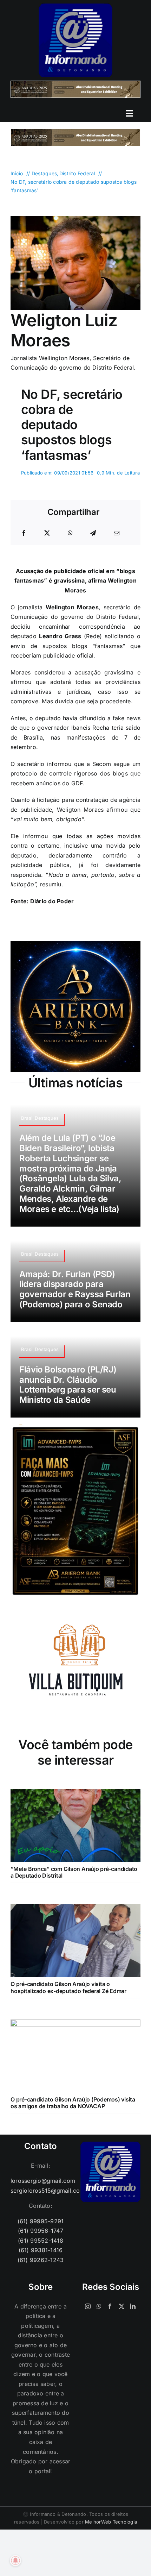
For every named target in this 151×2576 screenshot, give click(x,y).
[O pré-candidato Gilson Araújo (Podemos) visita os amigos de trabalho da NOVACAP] (75, 2024)
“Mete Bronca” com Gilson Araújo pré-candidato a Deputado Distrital (74, 1872)
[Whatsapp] (99, 2306)
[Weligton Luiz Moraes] (75, 219)
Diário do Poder (52, 901)
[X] (47, 533)
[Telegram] (93, 533)
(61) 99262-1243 (41, 2260)
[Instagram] (88, 2306)
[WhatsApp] (70, 533)
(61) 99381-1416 (41, 2250)
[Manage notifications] (15, 2561)
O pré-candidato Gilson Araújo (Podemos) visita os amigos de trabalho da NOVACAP (73, 2103)
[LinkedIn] (133, 2306)
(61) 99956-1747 (41, 2231)
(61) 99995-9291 (41, 2221)
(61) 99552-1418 (41, 2241)
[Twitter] (122, 2306)
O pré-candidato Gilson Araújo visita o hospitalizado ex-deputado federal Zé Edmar (68, 1987)
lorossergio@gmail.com (41, 2181)
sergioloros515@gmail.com (41, 2191)
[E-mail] (117, 533)
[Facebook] (24, 533)
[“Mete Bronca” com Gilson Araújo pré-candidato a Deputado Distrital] (75, 1793)
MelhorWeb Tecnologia (111, 2522)
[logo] (75, 6)
